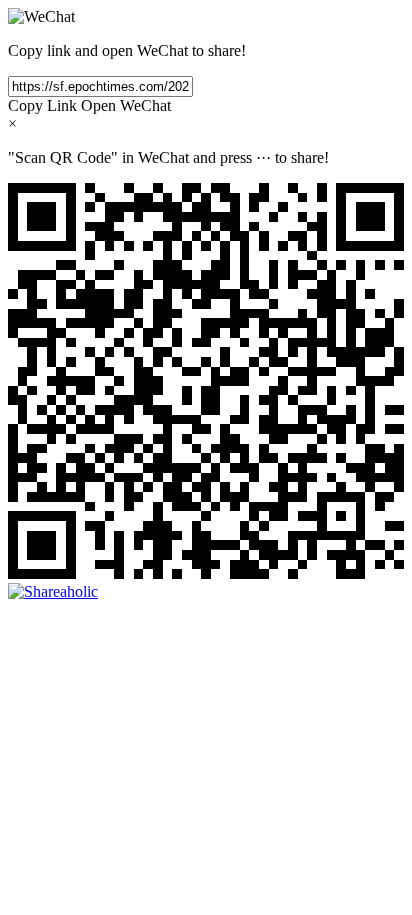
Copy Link (42, 105)
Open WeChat (126, 105)
